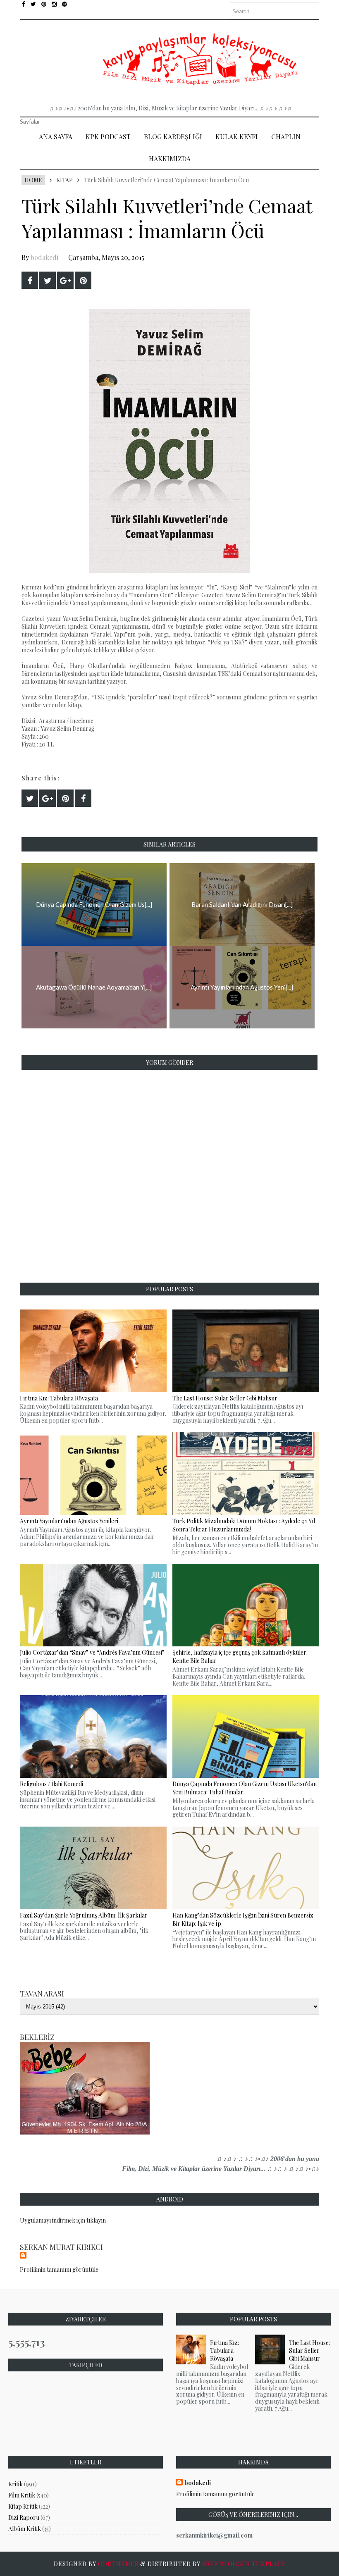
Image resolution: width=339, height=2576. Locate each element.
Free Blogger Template (244, 2564)
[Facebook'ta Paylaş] (30, 280)
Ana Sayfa (56, 137)
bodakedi (44, 257)
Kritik (16, 2484)
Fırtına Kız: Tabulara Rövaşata (224, 2351)
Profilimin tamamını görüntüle (59, 2270)
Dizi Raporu (24, 2518)
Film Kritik (22, 2495)
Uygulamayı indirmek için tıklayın (63, 2220)
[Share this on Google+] (65, 280)
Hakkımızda (170, 159)
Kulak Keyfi (237, 137)
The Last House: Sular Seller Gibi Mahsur (309, 2351)
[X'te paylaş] (48, 280)
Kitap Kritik (23, 2506)
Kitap (64, 180)
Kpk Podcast (108, 137)
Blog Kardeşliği (173, 137)
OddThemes (118, 2564)
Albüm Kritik (25, 2529)
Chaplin (286, 137)
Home (33, 180)
